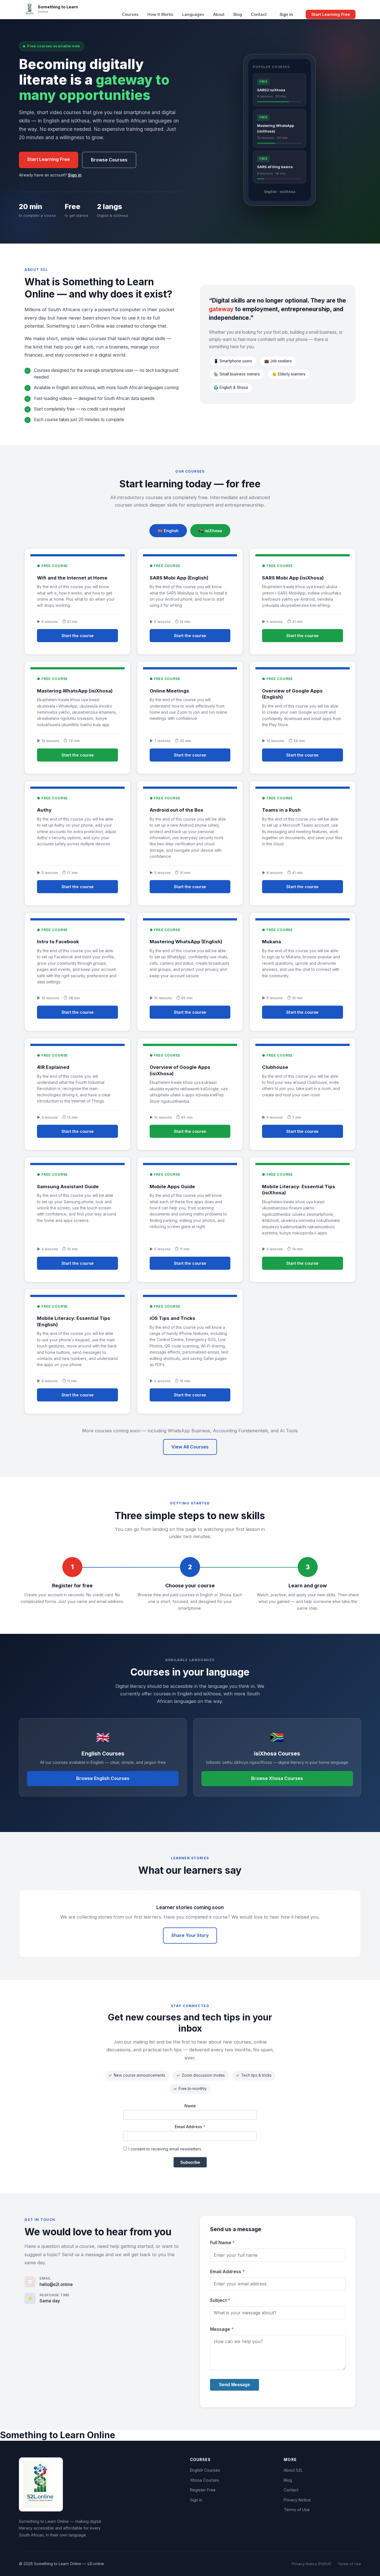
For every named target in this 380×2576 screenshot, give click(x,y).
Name (190, 2106)
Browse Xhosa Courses (277, 1778)
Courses (130, 14)
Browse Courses (109, 160)
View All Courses (190, 1447)
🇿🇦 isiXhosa (210, 531)
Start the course (78, 636)
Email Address (190, 2127)
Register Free (203, 2490)
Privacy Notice (297, 2500)
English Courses (205, 2470)
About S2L (293, 2470)
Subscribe (190, 2162)
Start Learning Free (331, 14)
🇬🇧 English (168, 531)
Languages (193, 14)
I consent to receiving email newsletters (165, 2149)
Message (222, 2329)
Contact (259, 14)
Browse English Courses (103, 1778)
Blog (238, 14)
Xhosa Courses (204, 2480)
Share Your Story (190, 1935)
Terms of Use (297, 2510)
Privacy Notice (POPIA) (311, 2564)
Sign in (286, 14)
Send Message (235, 2385)
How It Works (160, 14)
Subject (220, 2300)
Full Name (222, 2243)
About (219, 14)
